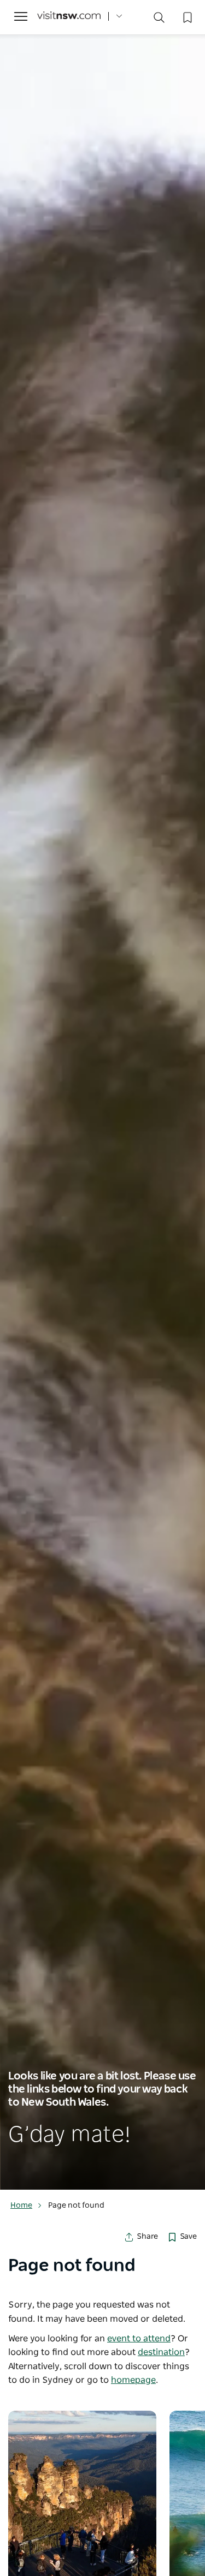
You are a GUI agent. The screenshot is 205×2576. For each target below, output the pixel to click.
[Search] (159, 20)
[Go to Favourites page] (186, 16)
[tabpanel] (102, 1095)
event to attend (139, 2339)
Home (21, 2206)
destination (161, 2352)
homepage (133, 2380)
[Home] (69, 17)
